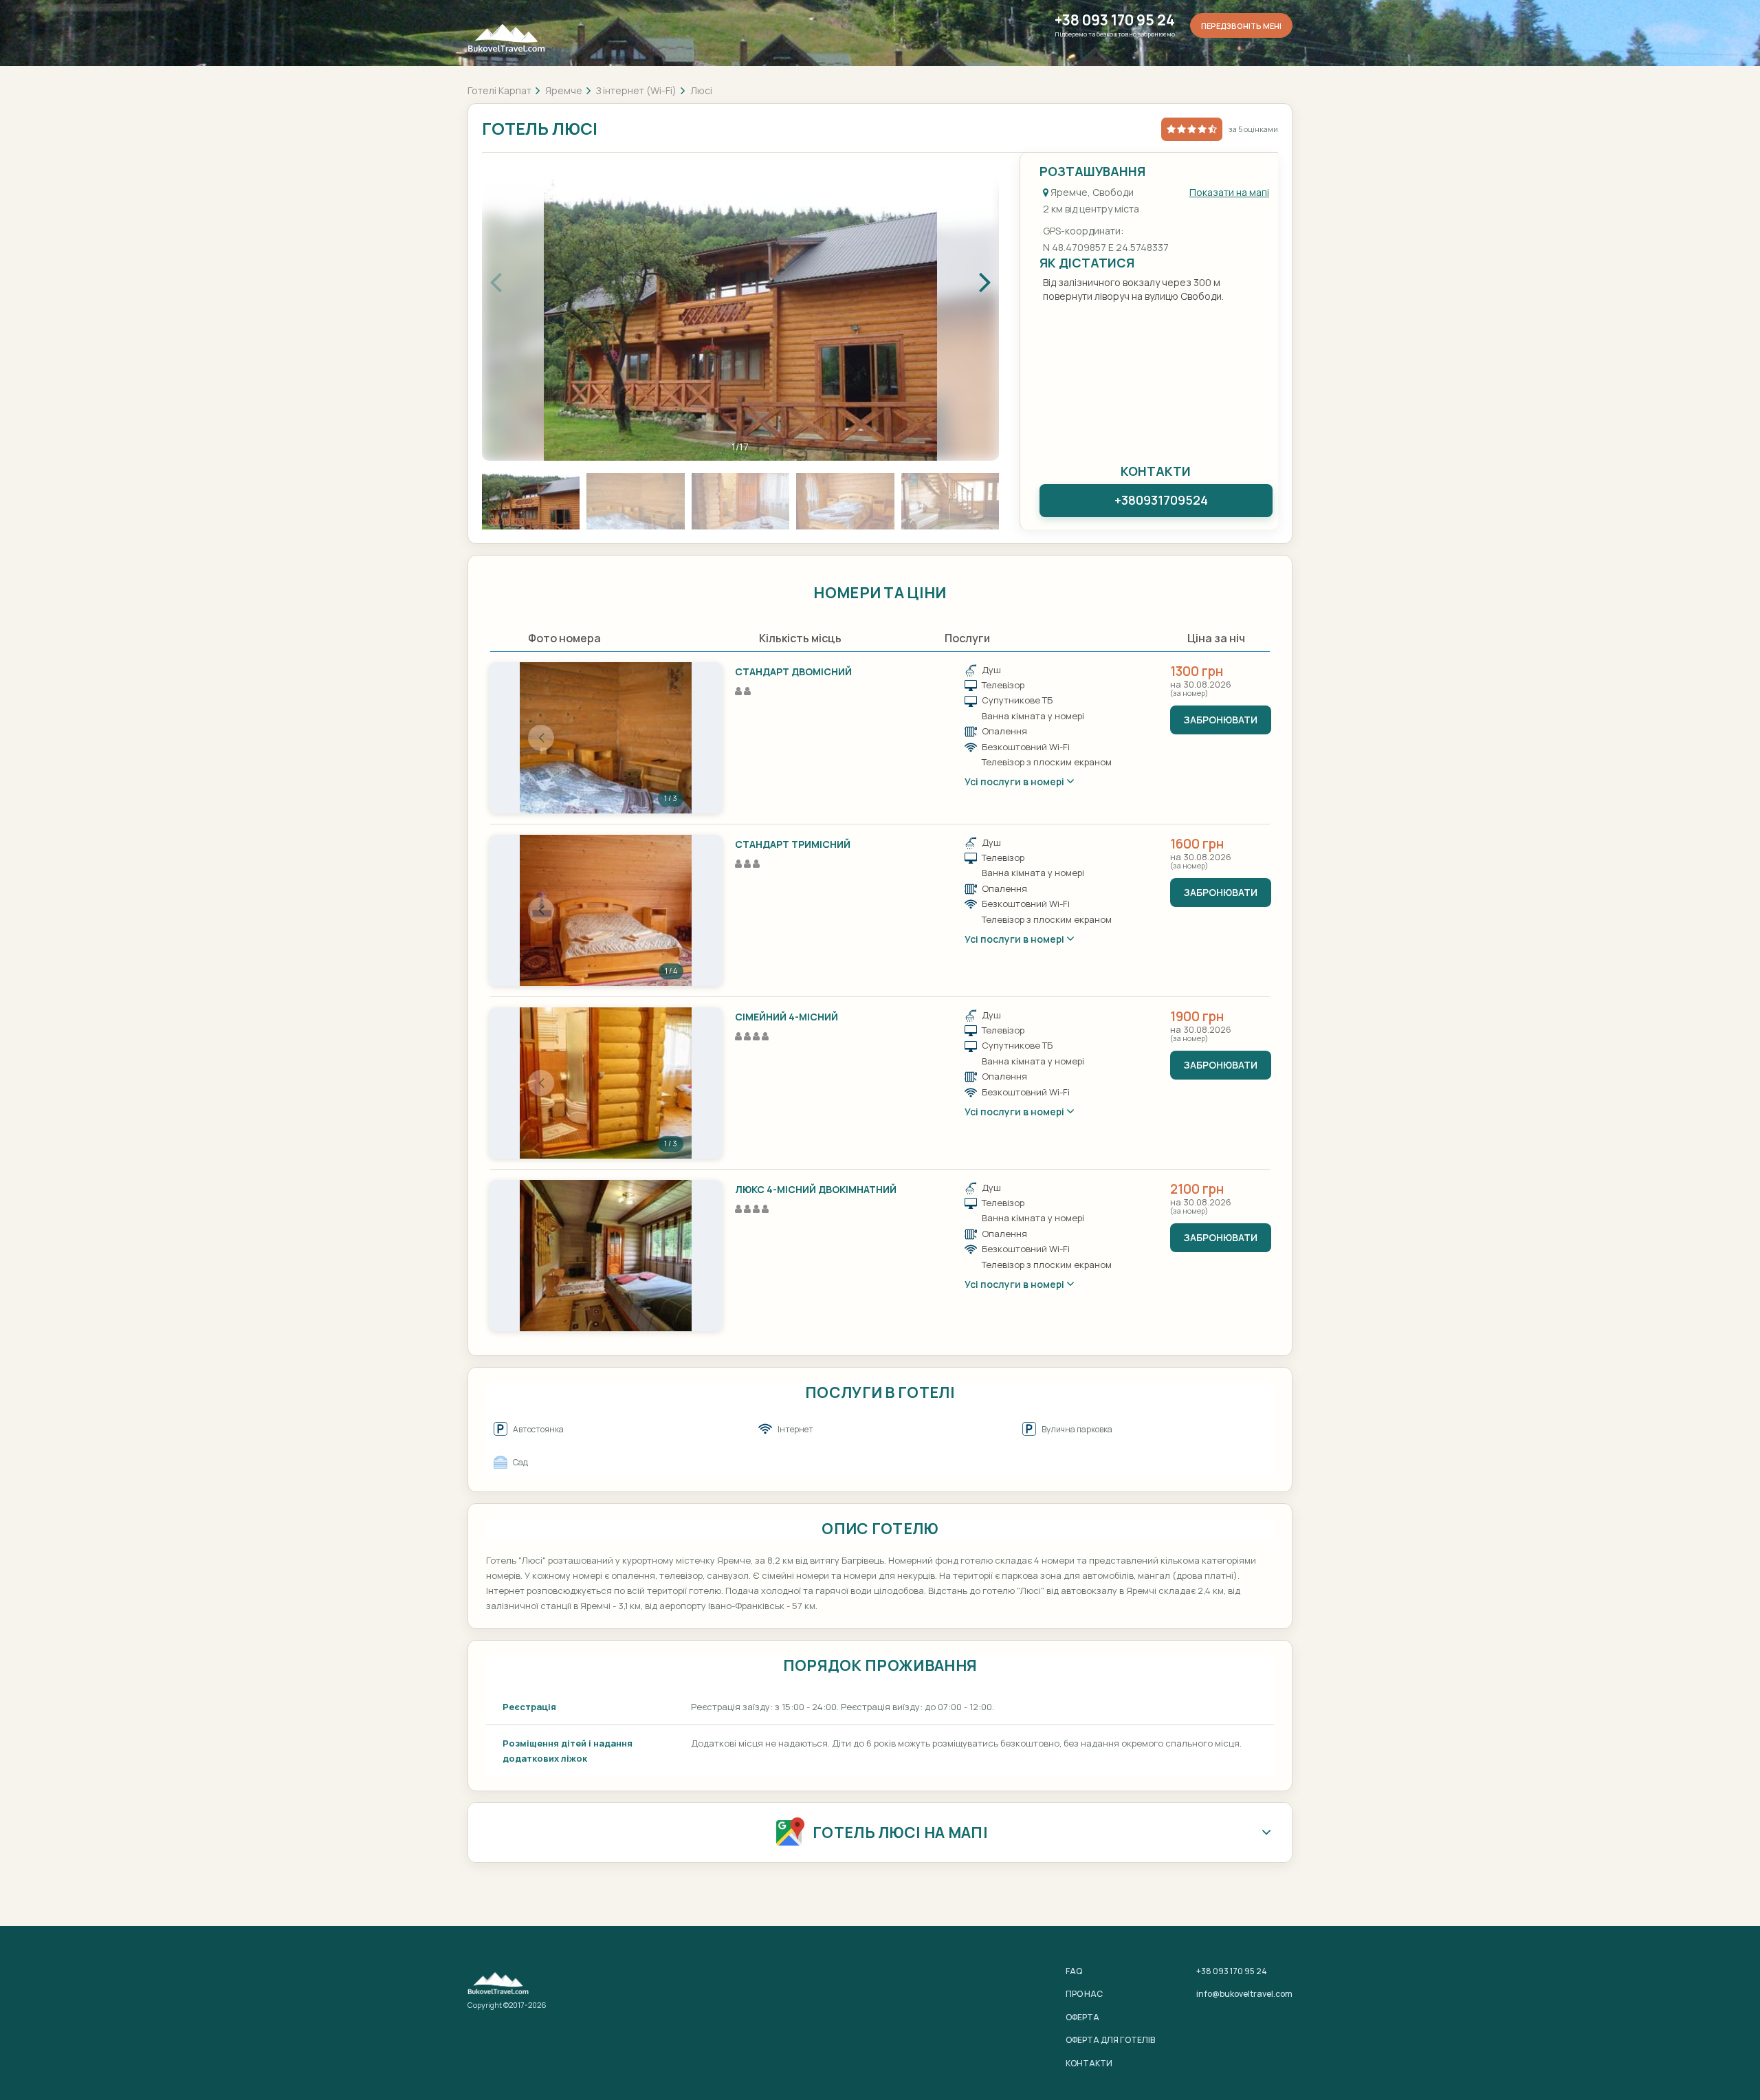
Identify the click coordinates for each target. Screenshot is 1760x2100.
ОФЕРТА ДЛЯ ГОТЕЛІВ (1110, 2040)
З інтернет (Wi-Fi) (636, 90)
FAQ (1074, 1971)
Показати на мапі (1229, 192)
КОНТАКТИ (1089, 2063)
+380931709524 (1161, 500)
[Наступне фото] (670, 738)
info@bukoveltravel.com (1244, 1994)
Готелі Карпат (499, 90)
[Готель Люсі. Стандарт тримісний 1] (606, 910)
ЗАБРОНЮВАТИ (1221, 720)
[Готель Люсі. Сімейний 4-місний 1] (606, 1083)
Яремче (564, 90)
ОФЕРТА (1082, 2017)
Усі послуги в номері (1015, 781)
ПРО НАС (1084, 1994)
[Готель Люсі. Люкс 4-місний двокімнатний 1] (606, 1256)
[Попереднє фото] (541, 738)
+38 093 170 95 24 (1115, 20)
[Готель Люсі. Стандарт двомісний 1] (606, 738)
